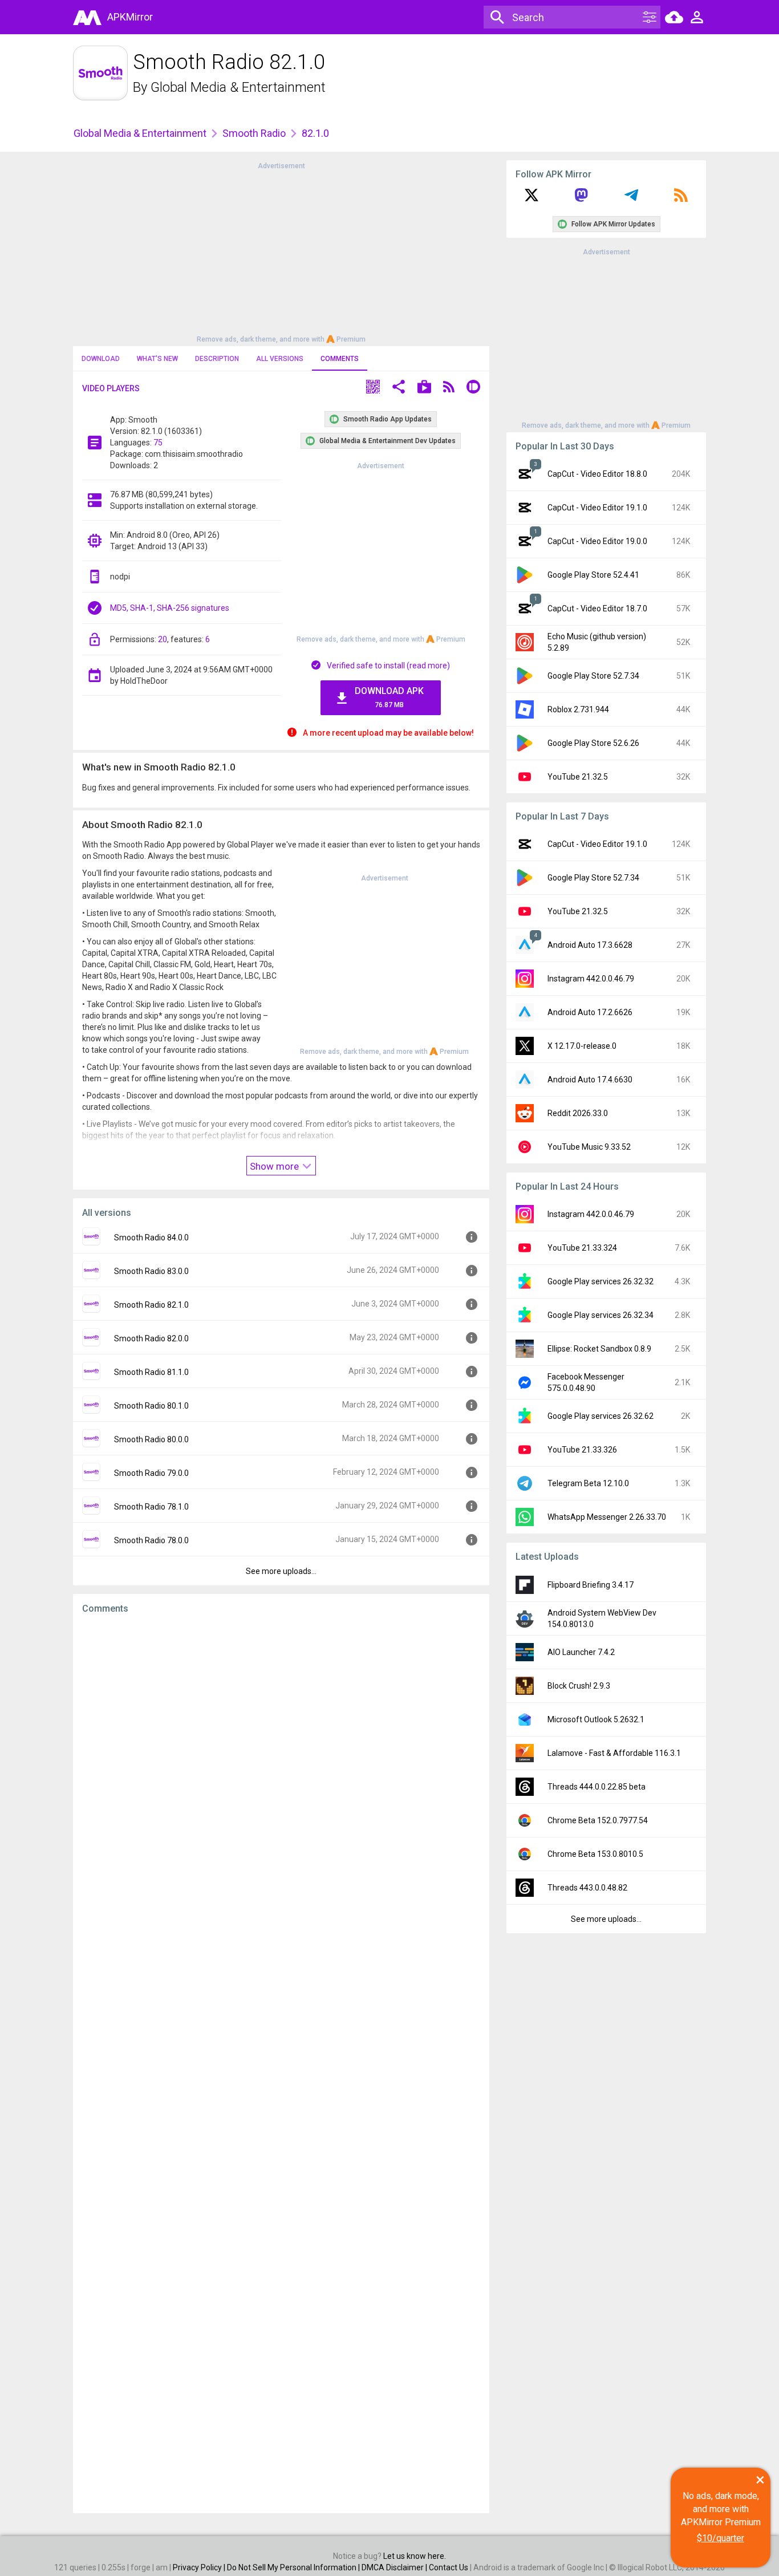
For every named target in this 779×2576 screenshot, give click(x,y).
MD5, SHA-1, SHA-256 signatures (170, 608)
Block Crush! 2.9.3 (579, 1686)
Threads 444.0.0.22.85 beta (597, 1787)
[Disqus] (281, 2064)
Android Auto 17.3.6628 (590, 945)
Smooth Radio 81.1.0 (151, 1372)
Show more (275, 1166)
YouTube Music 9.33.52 (589, 1147)
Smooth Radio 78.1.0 (151, 1507)
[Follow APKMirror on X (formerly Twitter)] (531, 199)
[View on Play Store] (424, 388)
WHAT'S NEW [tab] (157, 359)
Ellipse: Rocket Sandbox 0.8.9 (599, 1349)
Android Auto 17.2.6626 (590, 1012)
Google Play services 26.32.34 (601, 1315)
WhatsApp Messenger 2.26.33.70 (607, 1517)
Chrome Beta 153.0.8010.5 (595, 1854)
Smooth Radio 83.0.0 (151, 1271)
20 (163, 639)
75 (158, 443)
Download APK (389, 697)
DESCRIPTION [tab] (217, 359)
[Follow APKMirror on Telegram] (631, 199)
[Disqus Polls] (281, 1767)
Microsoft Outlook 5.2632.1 (596, 1719)
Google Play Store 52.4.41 (593, 575)
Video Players (111, 388)
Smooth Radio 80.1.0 (151, 1406)
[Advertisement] (281, 251)
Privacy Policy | (200, 2567)
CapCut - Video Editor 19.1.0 (597, 508)
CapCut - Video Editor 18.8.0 (597, 474)
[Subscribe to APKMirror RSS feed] (681, 199)
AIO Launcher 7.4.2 (581, 1652)
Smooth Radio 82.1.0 (151, 1305)
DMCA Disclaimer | (395, 2567)
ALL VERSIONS (280, 359)
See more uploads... (281, 1571)
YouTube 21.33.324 (582, 1248)
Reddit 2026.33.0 (578, 1113)
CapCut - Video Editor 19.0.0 (597, 541)
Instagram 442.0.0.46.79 (591, 979)
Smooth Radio (254, 133)
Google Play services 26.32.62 (601, 1416)
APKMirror (130, 17)
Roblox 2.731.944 (578, 709)
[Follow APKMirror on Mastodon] (581, 199)
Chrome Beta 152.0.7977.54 (598, 1820)
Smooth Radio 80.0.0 (151, 1439)
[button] (373, 388)
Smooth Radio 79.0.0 (151, 1473)
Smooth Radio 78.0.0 (151, 1540)
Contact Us (449, 2567)
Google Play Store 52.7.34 (593, 676)
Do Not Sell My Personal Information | (294, 2567)
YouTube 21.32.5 (578, 777)
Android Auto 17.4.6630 (590, 1080)
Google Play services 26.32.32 (601, 1281)
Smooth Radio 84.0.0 (151, 1238)
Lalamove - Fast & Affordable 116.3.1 (614, 1753)
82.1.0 (315, 133)
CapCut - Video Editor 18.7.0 (597, 608)
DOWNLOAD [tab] (101, 359)
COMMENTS (340, 359)
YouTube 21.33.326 (582, 1450)
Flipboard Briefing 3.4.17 (591, 1585)
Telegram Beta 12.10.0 (588, 1483)
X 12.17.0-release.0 (582, 1046)
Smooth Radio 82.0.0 (151, 1338)
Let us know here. (415, 2556)
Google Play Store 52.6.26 (593, 743)
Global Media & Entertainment (238, 87)
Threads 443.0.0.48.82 (587, 1888)
